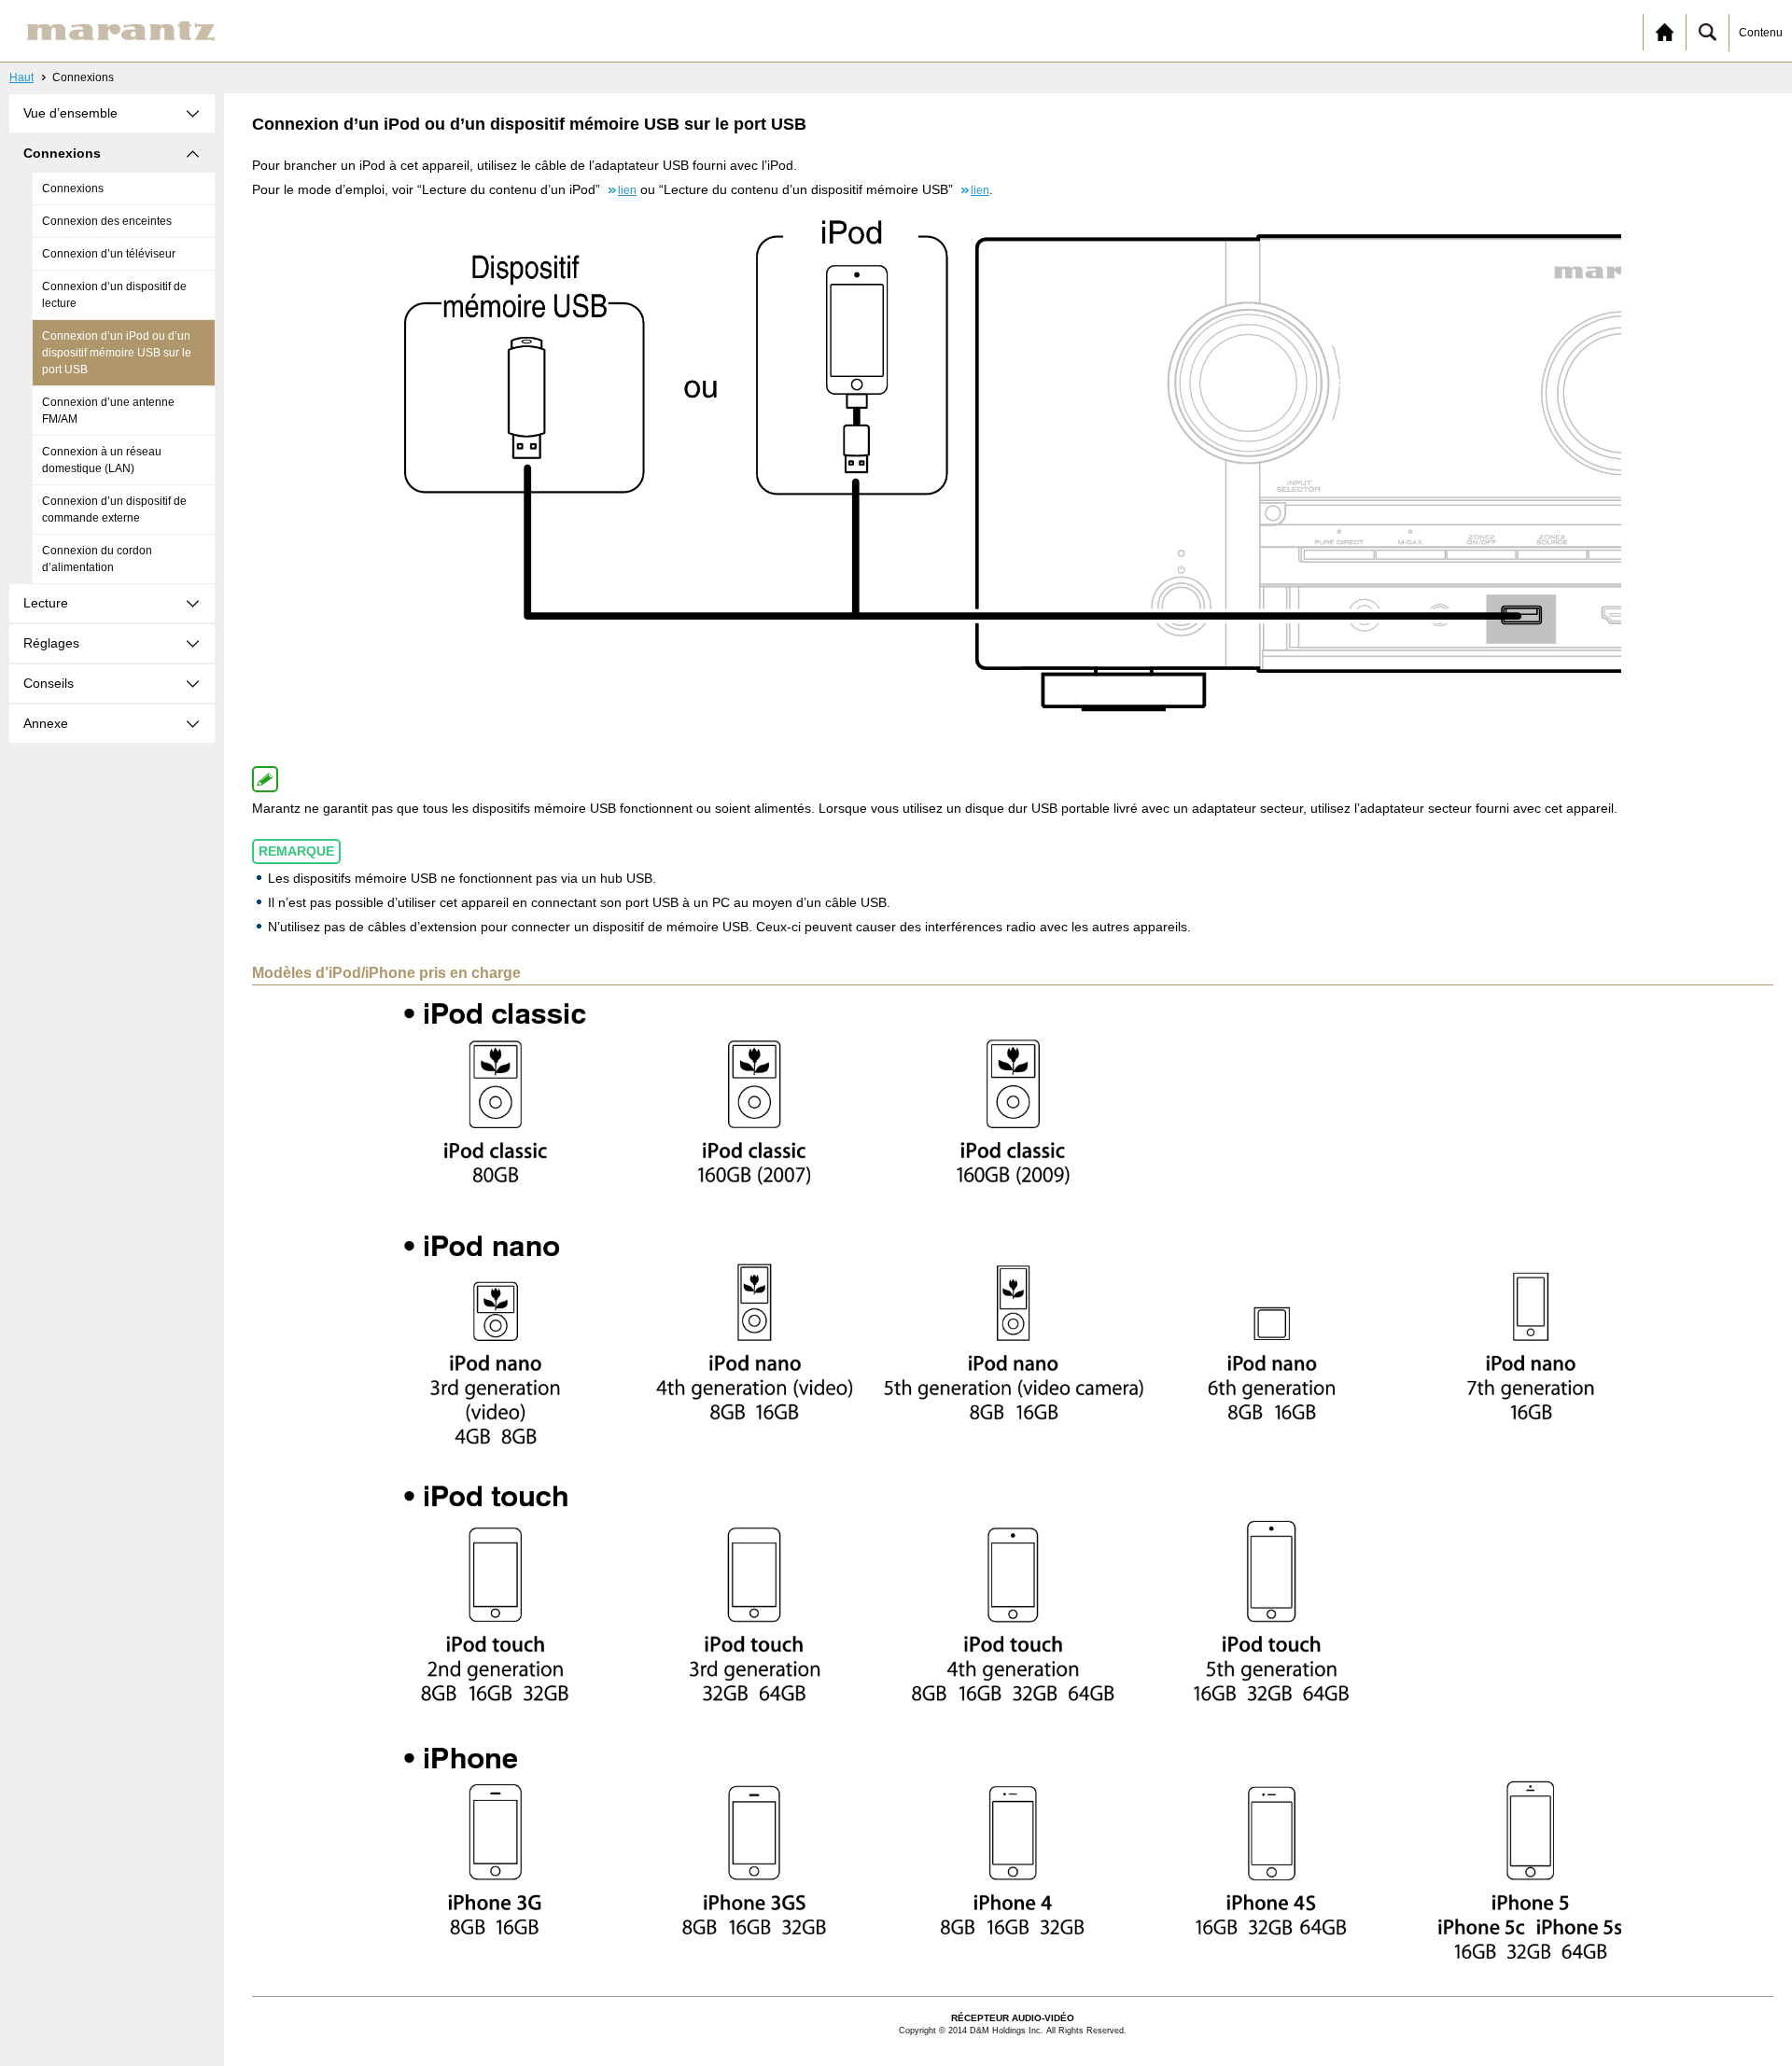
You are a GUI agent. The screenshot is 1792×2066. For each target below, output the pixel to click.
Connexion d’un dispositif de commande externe (114, 510)
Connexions (73, 188)
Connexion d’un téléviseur (109, 254)
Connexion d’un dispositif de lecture (114, 295)
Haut (21, 77)
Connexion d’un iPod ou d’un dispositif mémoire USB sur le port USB (117, 353)
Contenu (1761, 33)
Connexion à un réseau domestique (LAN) (102, 460)
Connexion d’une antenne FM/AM (108, 411)
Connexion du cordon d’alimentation (97, 559)
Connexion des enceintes (107, 221)
